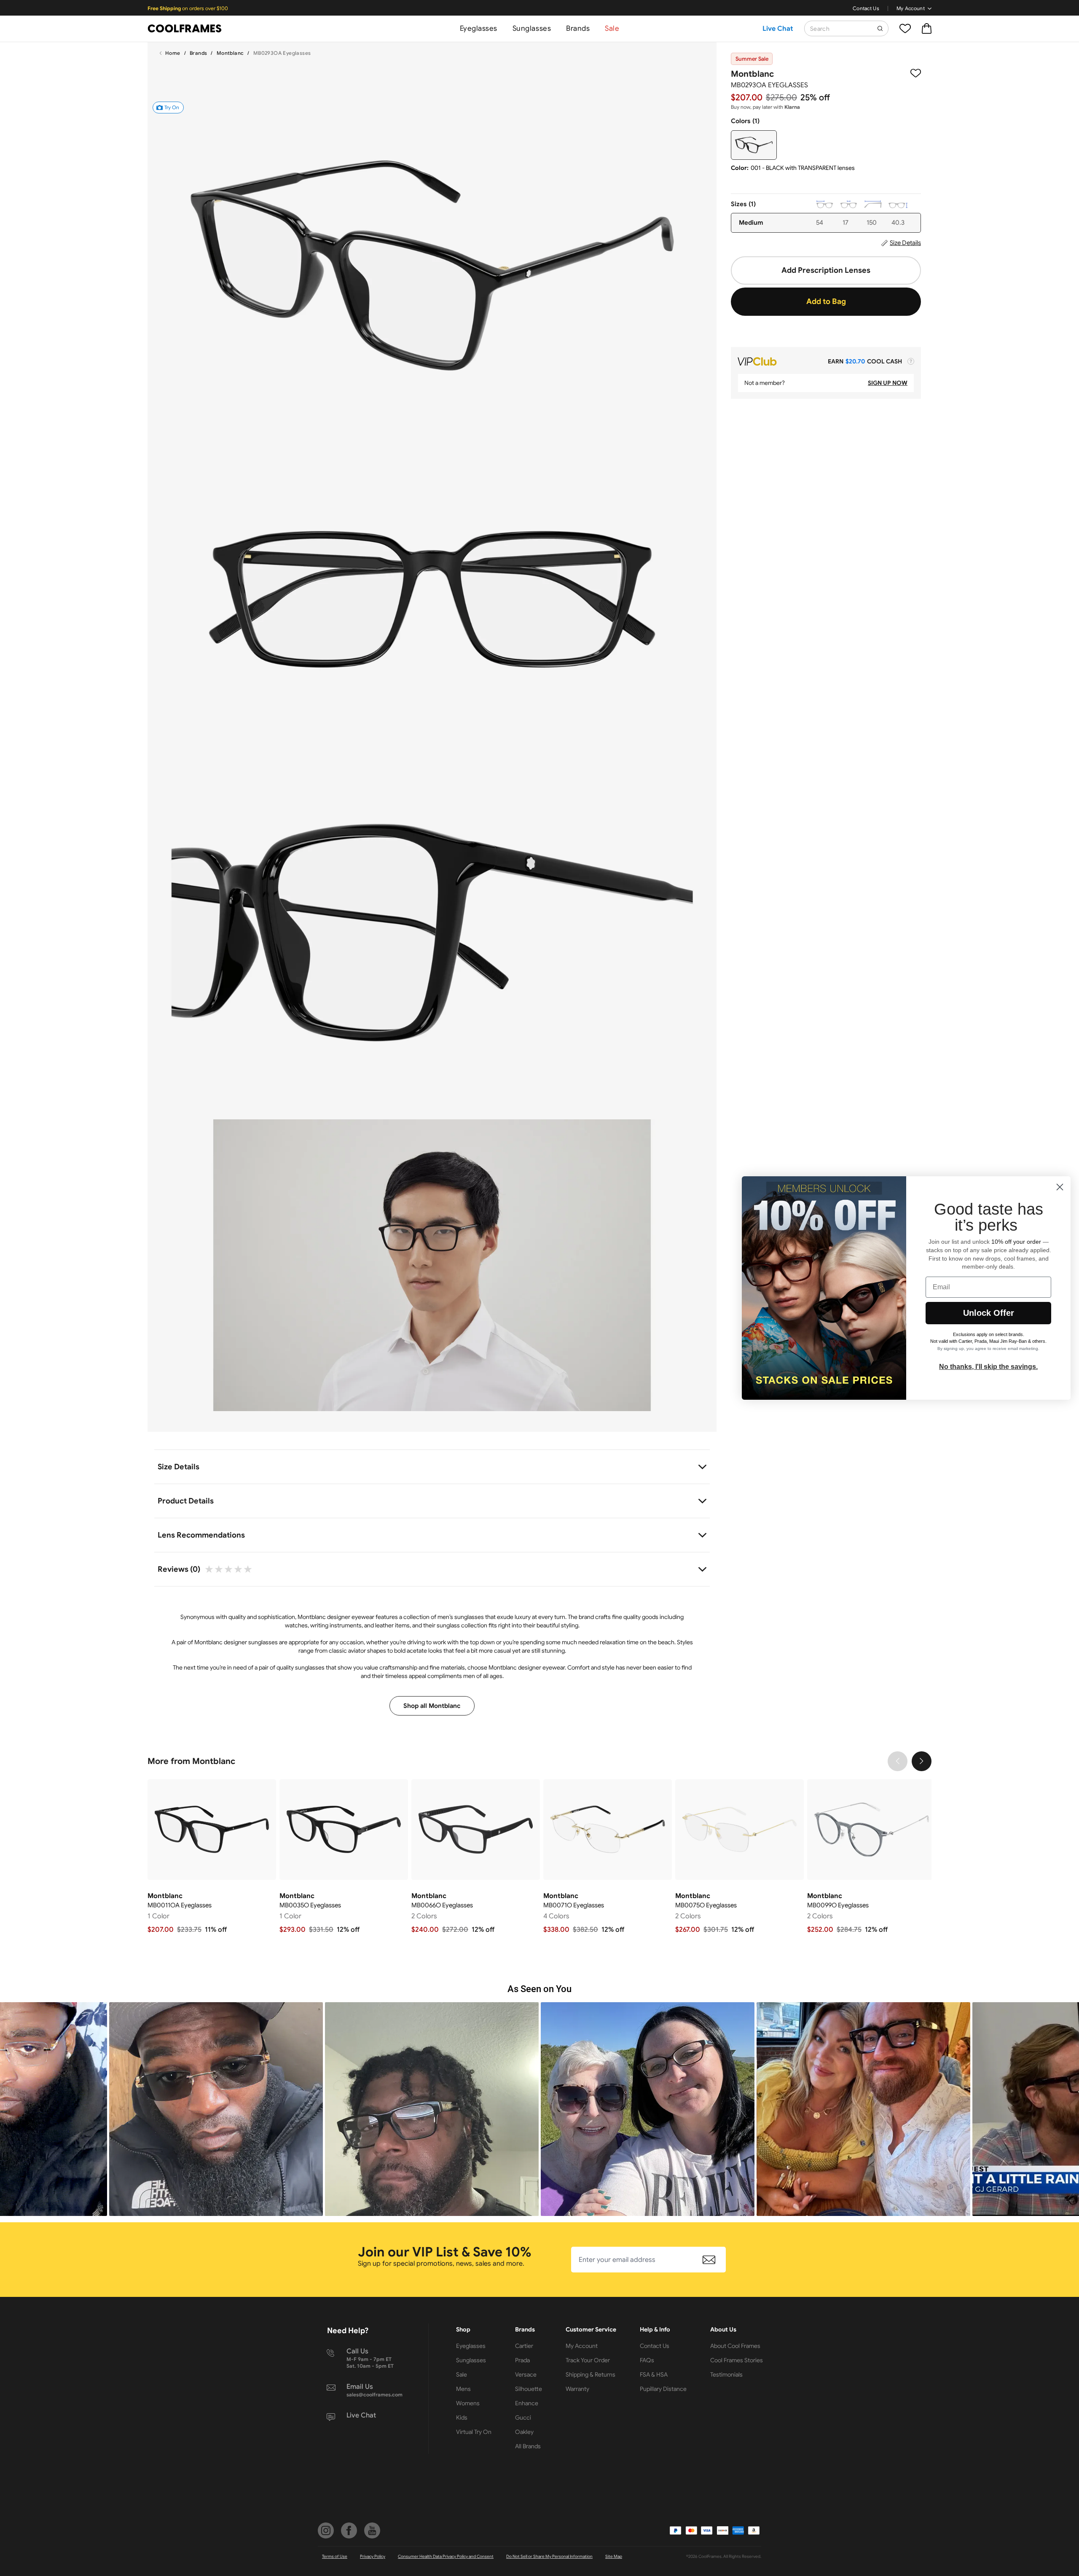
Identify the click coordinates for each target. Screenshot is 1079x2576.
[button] (216, 2109)
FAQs (647, 2360)
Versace (526, 2374)
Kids (462, 2417)
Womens (468, 2403)
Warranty (577, 2389)
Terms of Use (335, 2556)
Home (173, 53)
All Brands (528, 2446)
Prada (522, 2360)
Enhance (527, 2403)
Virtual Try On (474, 2432)
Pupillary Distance (663, 2389)
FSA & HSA (654, 2374)
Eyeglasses (479, 28)
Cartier (524, 2346)
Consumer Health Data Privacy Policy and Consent (446, 2556)
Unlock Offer (989, 1313)
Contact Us (866, 8)
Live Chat (778, 29)
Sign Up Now (888, 383)
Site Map (614, 2556)
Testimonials (726, 2374)
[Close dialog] (1060, 1187)
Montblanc (230, 53)
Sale (612, 28)
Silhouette (529, 2389)
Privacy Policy (373, 2556)
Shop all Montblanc (432, 1706)
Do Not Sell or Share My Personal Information (549, 2556)
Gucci (523, 2417)
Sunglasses (532, 28)
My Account (911, 8)
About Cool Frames (735, 2346)
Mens (463, 2389)
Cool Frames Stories (737, 2360)
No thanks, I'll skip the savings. (988, 1367)
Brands (578, 28)
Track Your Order (588, 2360)
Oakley (524, 2432)
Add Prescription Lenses (826, 270)
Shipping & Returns (590, 2374)
